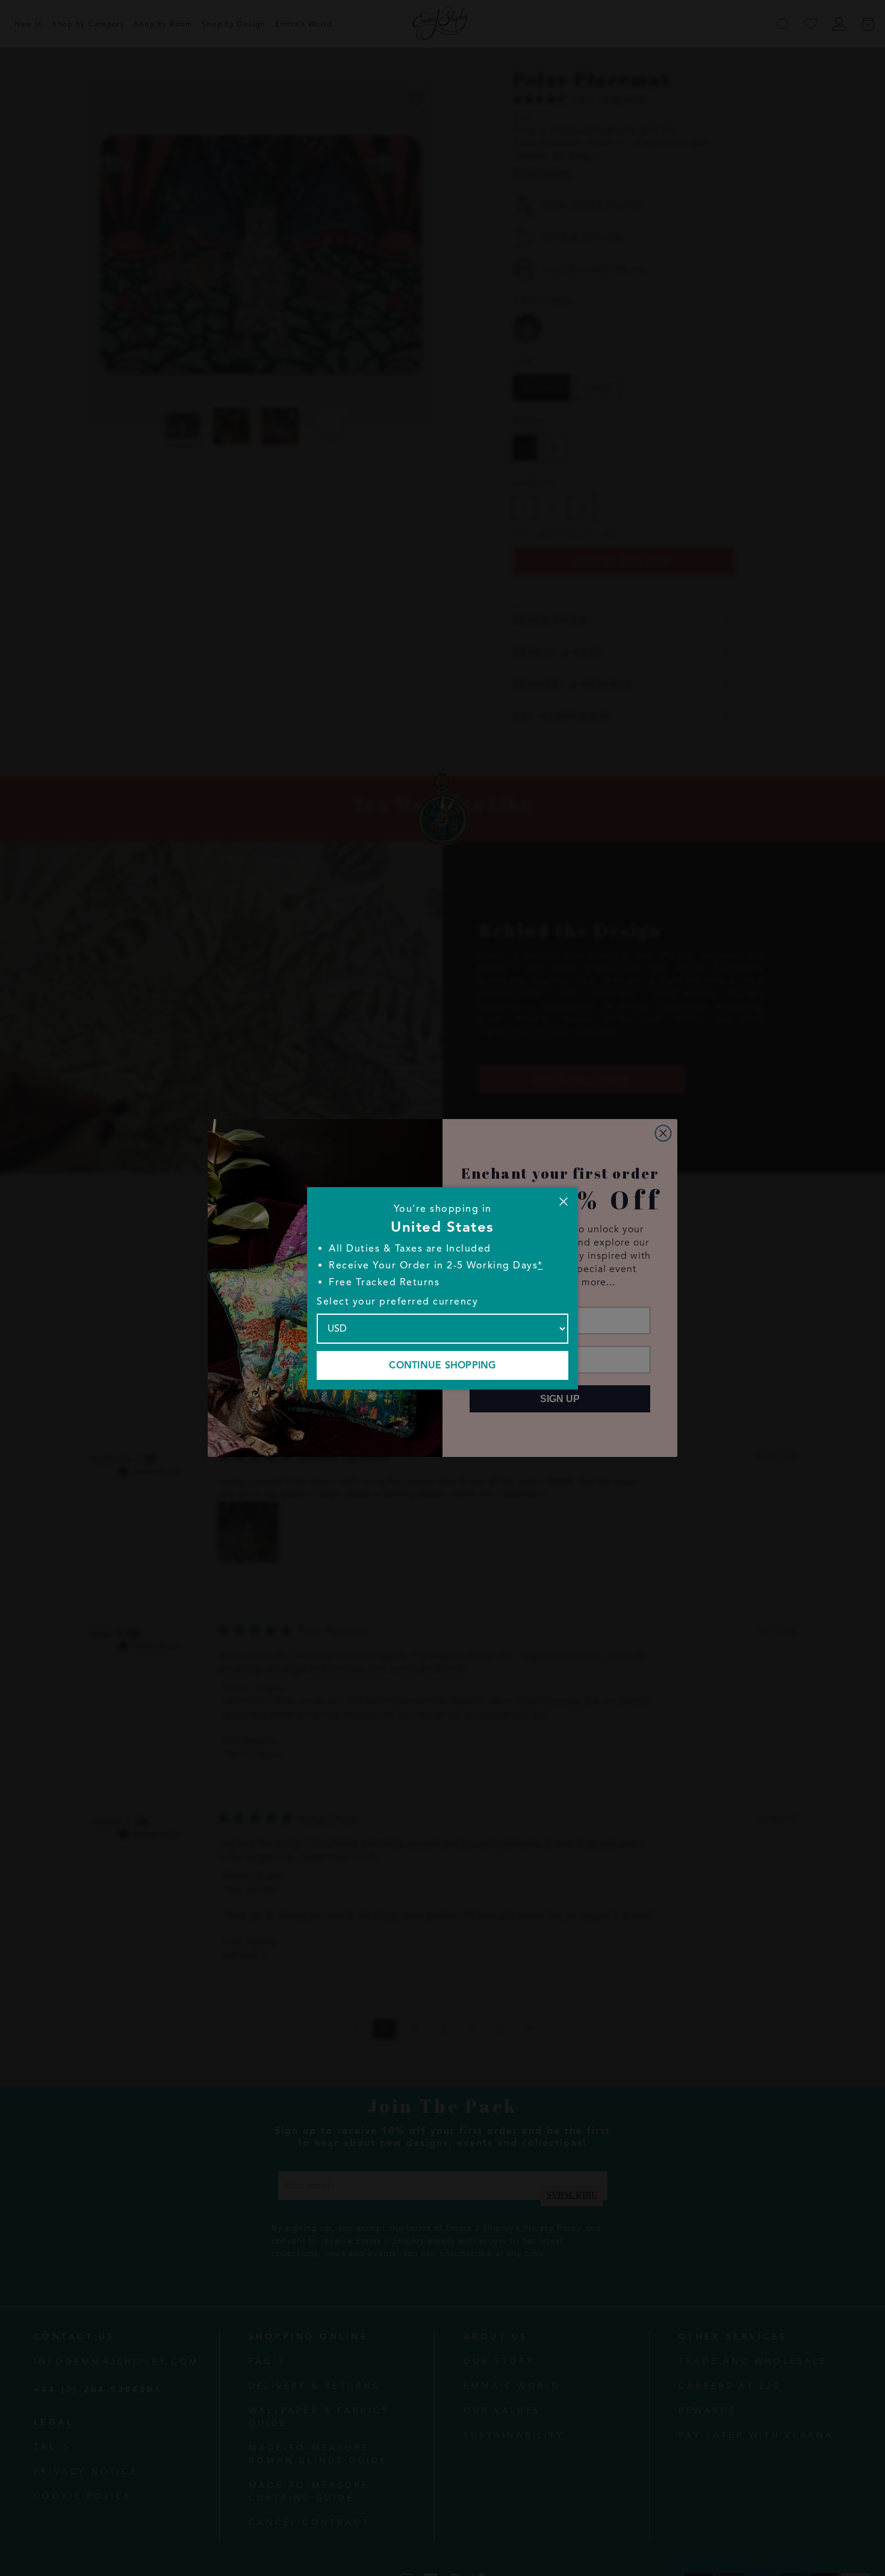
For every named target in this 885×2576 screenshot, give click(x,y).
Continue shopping (442, 1365)
